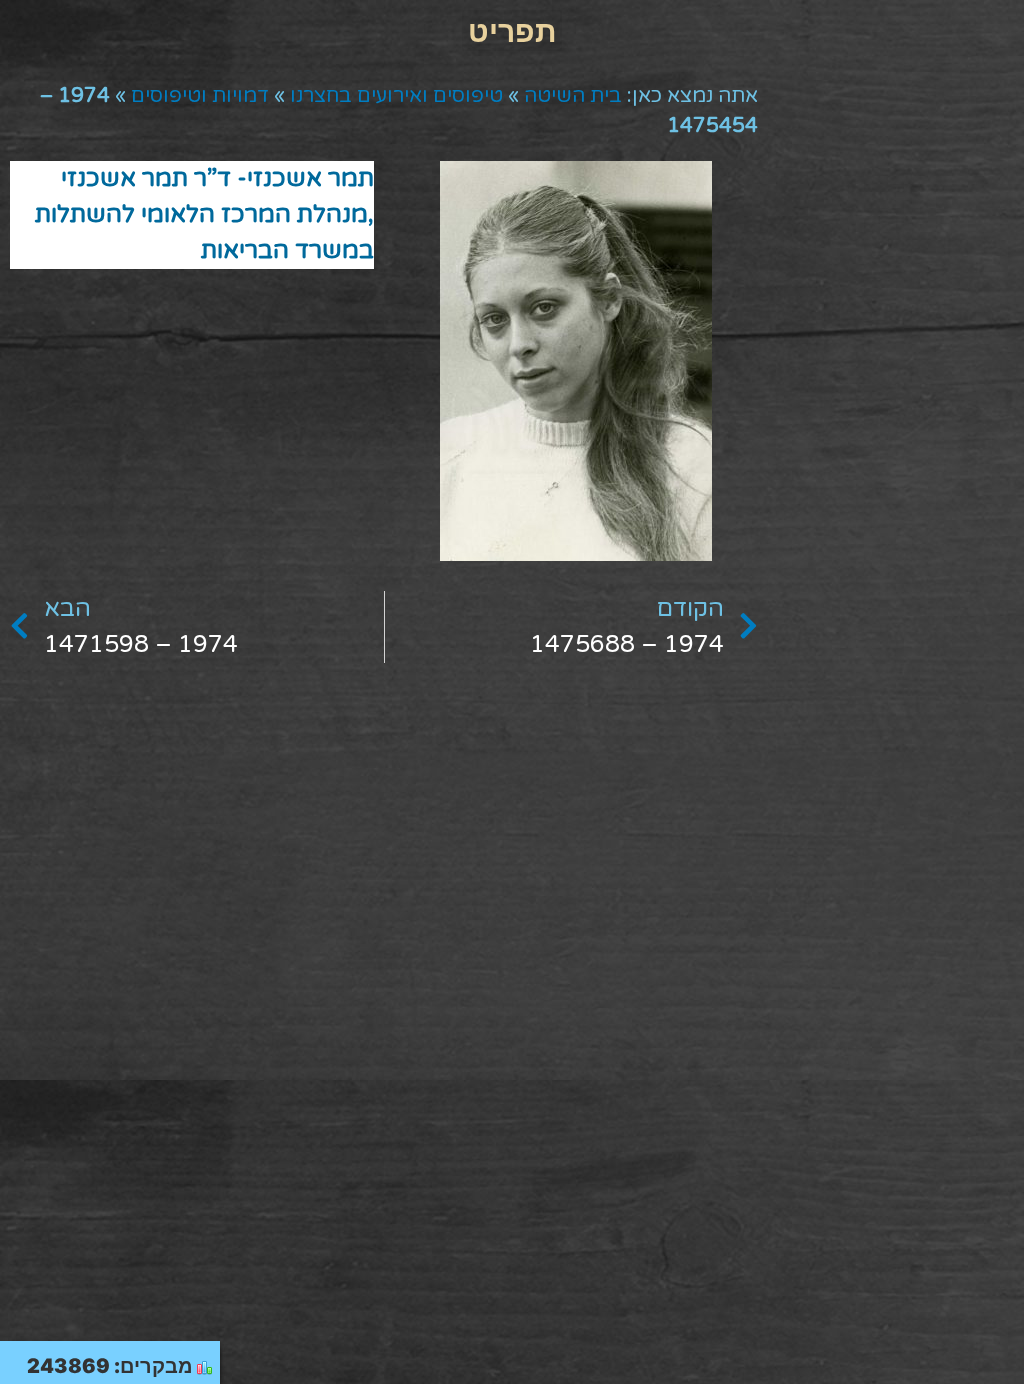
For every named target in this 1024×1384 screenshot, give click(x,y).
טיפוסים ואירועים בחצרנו (396, 96)
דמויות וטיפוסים (200, 96)
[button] (512, 30)
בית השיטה (573, 96)
